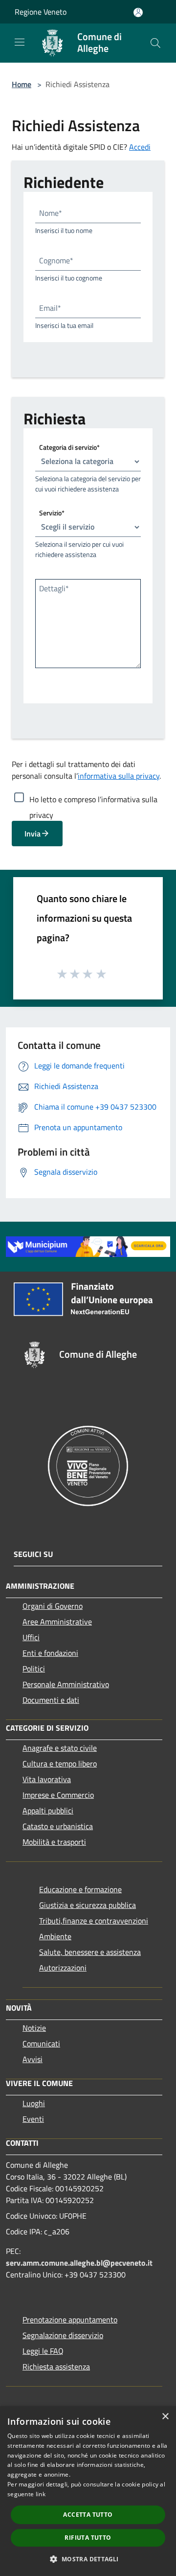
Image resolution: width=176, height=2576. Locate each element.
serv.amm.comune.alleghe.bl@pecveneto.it (79, 2263)
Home (22, 84)
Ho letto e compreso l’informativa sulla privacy (93, 799)
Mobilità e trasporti (54, 1842)
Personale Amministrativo (66, 1684)
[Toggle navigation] (20, 42)
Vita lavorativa (47, 1779)
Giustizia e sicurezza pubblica (88, 1905)
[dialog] (88, 2491)
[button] (88, 2559)
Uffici (31, 1637)
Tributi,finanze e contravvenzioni (94, 1921)
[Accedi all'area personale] (138, 12)
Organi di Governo (53, 1606)
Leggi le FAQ (43, 2351)
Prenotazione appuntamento (70, 2320)
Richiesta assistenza (56, 2367)
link (41, 2494)
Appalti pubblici (48, 1810)
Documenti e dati (51, 1700)
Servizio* (52, 512)
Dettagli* (54, 588)
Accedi (140, 147)
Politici (34, 1669)
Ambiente (55, 1936)
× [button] (165, 2417)
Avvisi (33, 2059)
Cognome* (56, 260)
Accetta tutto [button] (88, 2515)
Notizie (34, 2028)
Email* (50, 308)
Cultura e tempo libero (60, 1764)
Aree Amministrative (57, 1622)
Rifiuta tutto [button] (88, 2538)
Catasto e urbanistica (58, 1826)
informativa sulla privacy (119, 776)
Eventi (33, 2119)
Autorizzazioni (63, 1968)
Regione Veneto (41, 12)
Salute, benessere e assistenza (90, 1952)
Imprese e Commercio (58, 1795)
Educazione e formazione (80, 1889)
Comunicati (41, 2043)
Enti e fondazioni (50, 1653)
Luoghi (34, 2103)
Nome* (51, 213)
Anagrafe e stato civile (60, 1748)
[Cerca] (155, 43)
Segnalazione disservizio (63, 2335)
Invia (33, 834)
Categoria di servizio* (69, 447)
